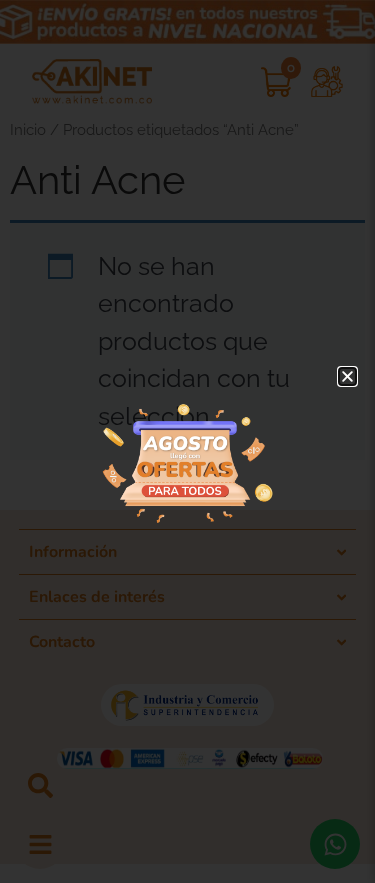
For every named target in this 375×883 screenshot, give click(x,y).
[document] (187, 441)
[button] (347, 376)
